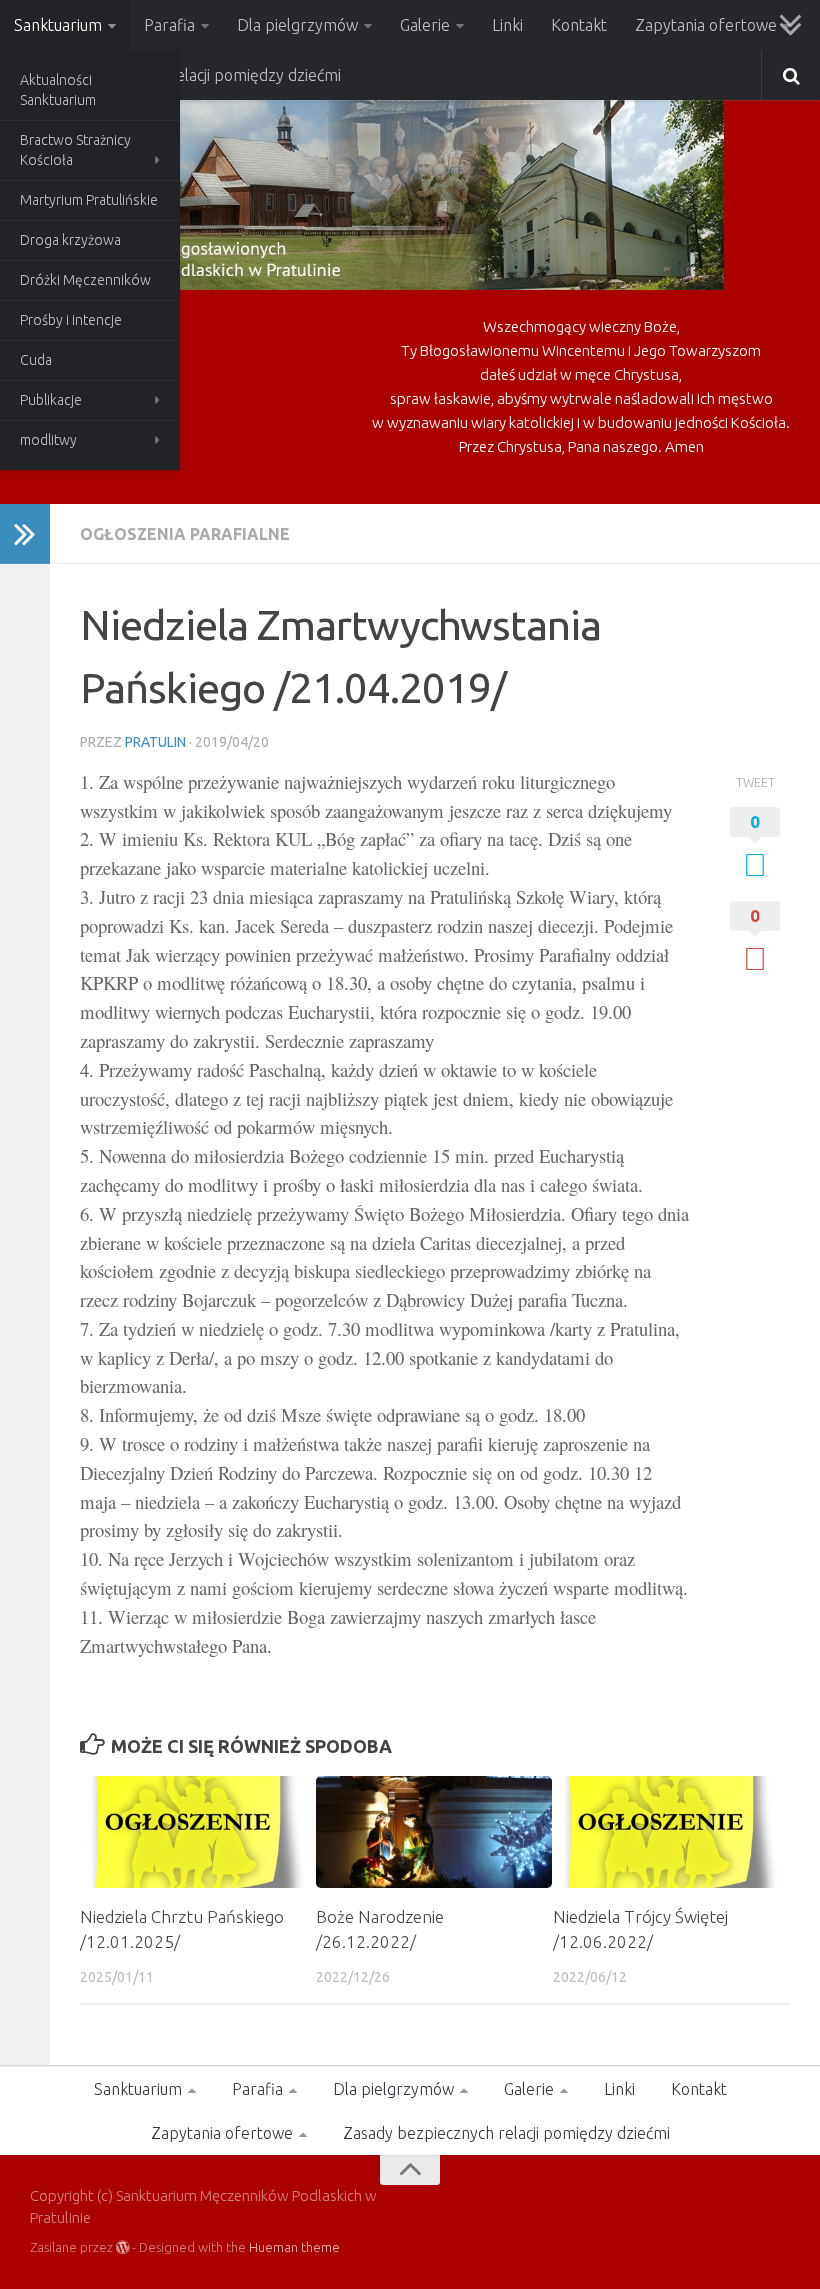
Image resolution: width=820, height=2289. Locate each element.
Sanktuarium (58, 25)
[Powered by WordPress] (122, 2247)
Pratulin (155, 742)
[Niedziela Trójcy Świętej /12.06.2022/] (670, 1831)
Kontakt (579, 25)
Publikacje (51, 400)
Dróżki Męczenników (85, 280)
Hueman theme (294, 2247)
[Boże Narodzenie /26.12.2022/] (433, 1831)
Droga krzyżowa (70, 240)
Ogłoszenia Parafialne (185, 534)
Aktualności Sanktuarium (58, 90)
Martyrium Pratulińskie (89, 200)
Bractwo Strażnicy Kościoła (75, 150)
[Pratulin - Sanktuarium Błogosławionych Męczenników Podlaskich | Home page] (377, 190)
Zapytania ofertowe (706, 25)
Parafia (169, 25)
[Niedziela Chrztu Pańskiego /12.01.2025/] (197, 1831)
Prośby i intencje (71, 320)
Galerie (425, 25)
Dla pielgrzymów (297, 25)
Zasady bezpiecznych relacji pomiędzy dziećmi (506, 2133)
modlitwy (48, 440)
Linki (507, 25)
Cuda (36, 360)
